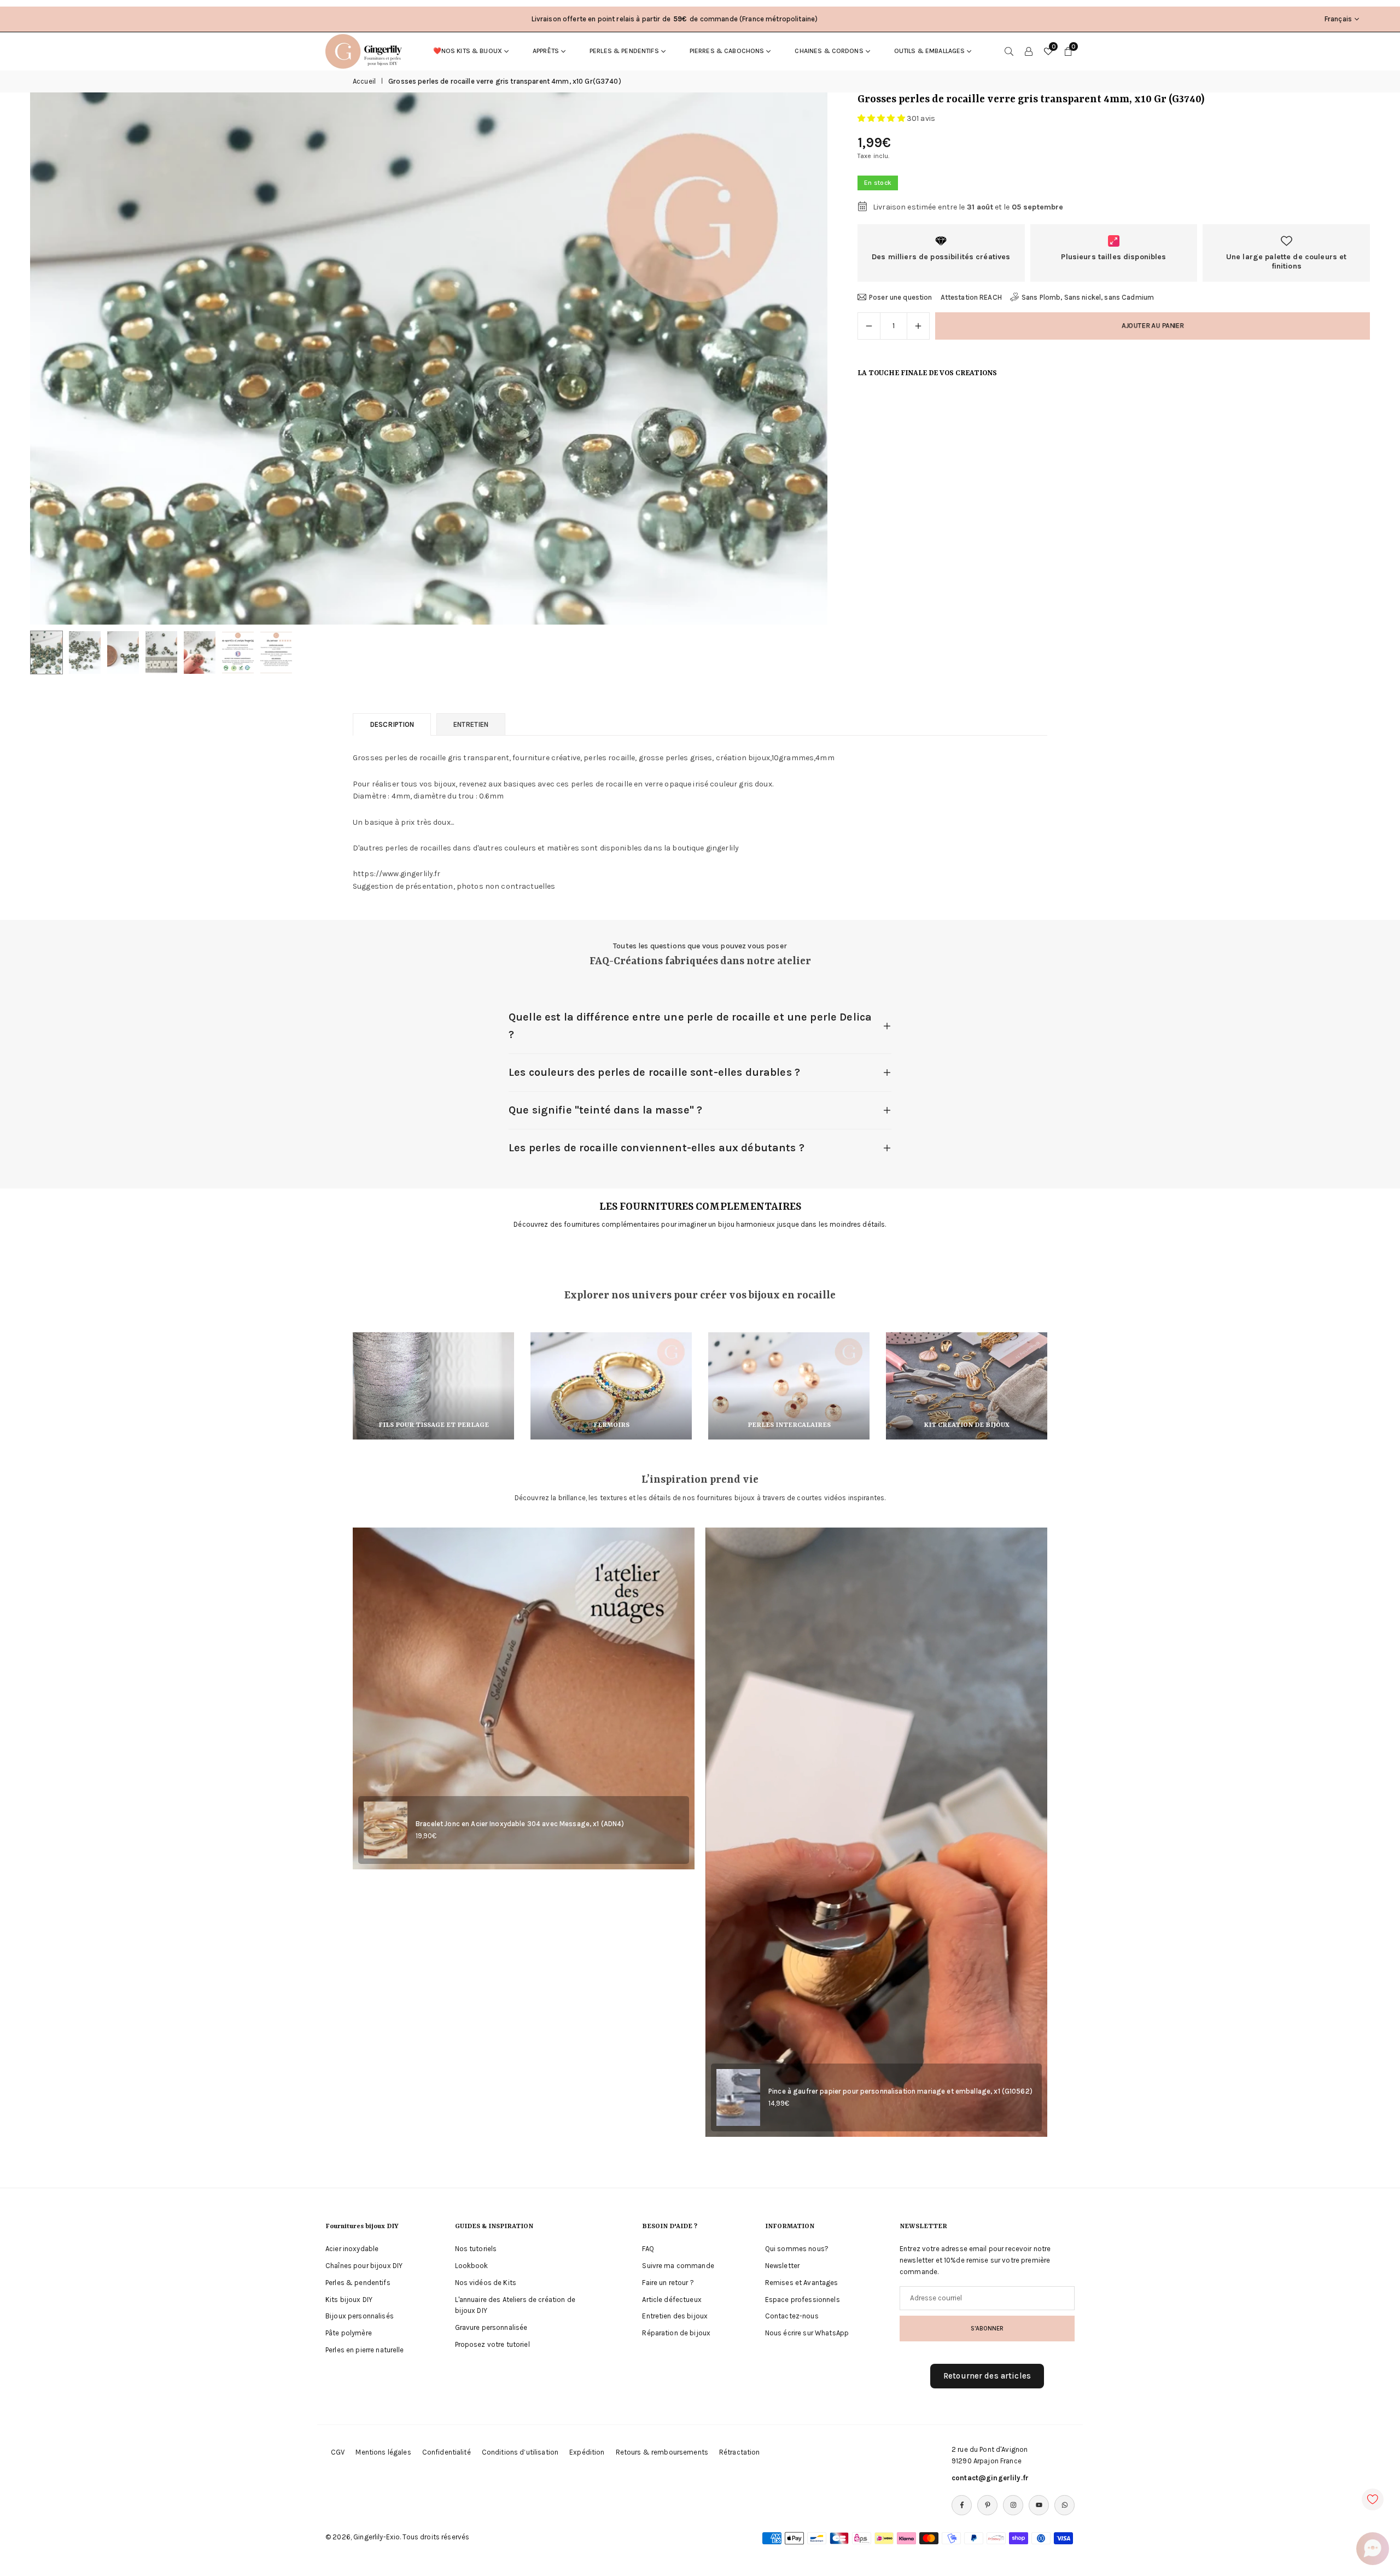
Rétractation (740, 2452)
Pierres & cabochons (727, 51)
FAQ (648, 2249)
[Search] (1009, 51)
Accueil (364, 81)
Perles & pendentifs (624, 51)
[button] (801, 359)
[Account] (1029, 51)
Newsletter (782, 2266)
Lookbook (472, 2266)
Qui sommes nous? (797, 2249)
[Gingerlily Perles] (366, 50)
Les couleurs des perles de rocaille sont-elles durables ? (654, 1072)
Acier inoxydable (352, 2249)
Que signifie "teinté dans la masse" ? (605, 1110)
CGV (338, 2452)
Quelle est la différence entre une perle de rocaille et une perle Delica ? (690, 1026)
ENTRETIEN (471, 724)
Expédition (587, 2452)
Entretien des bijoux (675, 2316)
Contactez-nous (792, 2316)
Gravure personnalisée (491, 2327)
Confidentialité (447, 2452)
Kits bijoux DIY (349, 2300)
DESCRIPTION (392, 724)
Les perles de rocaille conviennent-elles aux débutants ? (657, 1148)
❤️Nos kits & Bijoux (468, 51)
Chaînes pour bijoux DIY (364, 2266)
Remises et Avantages (802, 2283)
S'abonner (987, 2328)
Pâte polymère (349, 2333)
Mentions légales (383, 2452)
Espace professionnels (803, 2300)
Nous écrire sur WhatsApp (807, 2333)
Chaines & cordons (829, 51)
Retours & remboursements (662, 2452)
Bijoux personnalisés (360, 2316)
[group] (429, 359)
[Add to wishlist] (1373, 2499)
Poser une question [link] (901, 297)
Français (1338, 19)
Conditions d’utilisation (520, 2452)
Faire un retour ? (668, 2283)
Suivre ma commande (678, 2266)
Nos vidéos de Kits (486, 2283)
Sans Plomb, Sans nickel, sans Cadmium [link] (1088, 297)
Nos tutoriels (476, 2249)
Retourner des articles (987, 2376)
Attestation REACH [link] (971, 297)
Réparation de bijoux (676, 2333)
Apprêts (546, 51)
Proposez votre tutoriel (492, 2344)
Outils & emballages (930, 51)
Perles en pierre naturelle (365, 2350)
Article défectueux (672, 2300)
